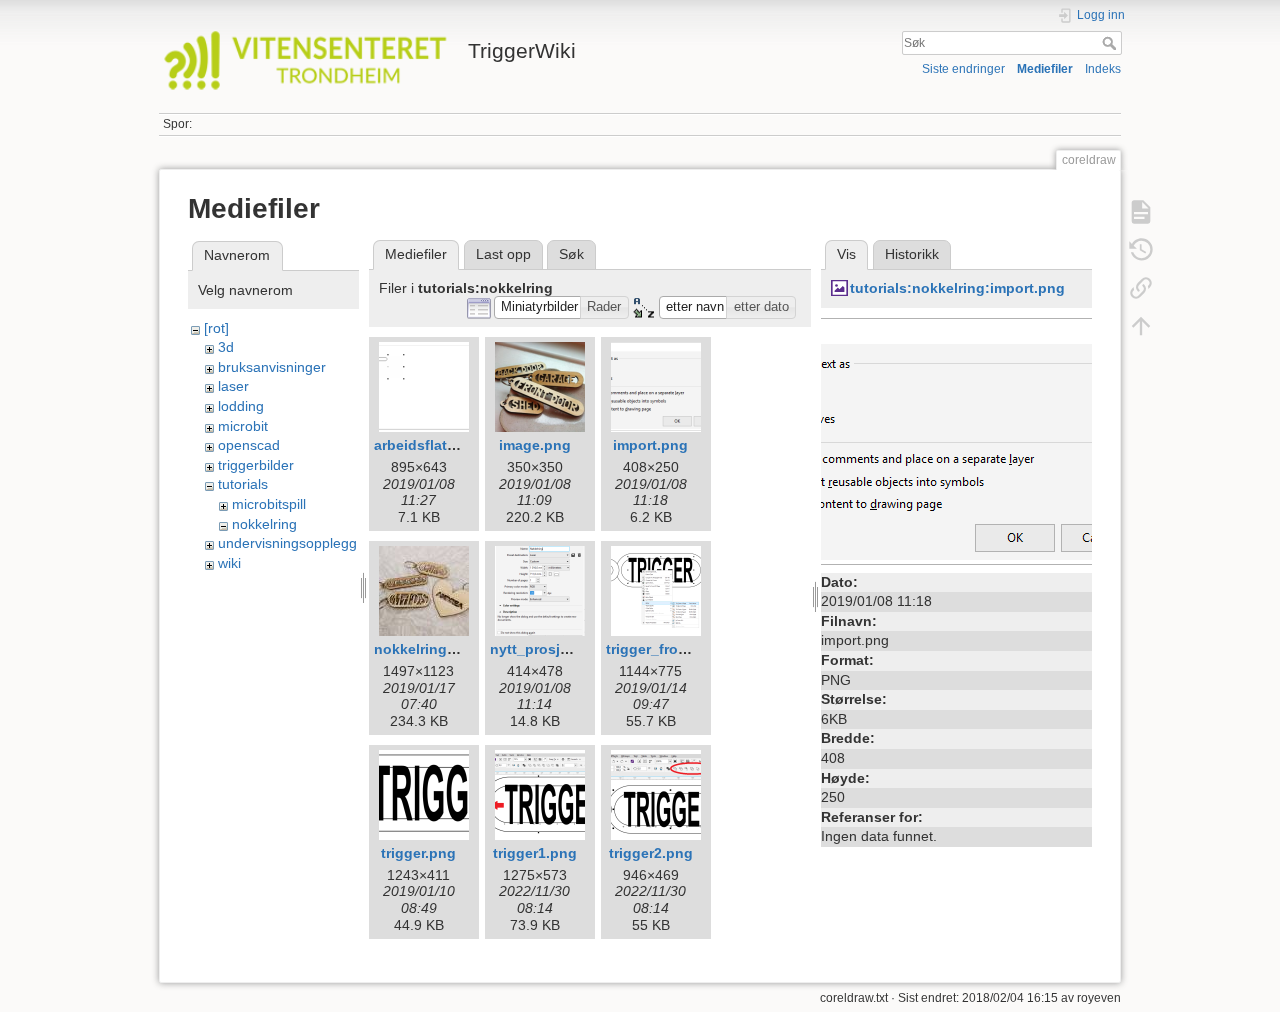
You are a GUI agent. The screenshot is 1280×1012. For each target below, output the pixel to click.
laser (233, 386)
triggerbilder (256, 465)
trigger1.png (535, 853)
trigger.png (418, 853)
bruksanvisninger (272, 367)
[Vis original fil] (956, 441)
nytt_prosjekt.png (551, 649)
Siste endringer (963, 69)
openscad (249, 445)
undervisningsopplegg (287, 543)
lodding (241, 406)
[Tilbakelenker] (1141, 288)
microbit (243, 426)
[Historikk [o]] (1141, 250)
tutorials (243, 484)
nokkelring (264, 524)
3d (226, 347)
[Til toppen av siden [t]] (1141, 326)
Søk (1111, 43)
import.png (650, 445)
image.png (535, 445)
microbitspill (269, 504)
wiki (229, 563)
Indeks (1103, 69)
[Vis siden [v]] (1141, 212)
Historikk (912, 254)
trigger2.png (651, 853)
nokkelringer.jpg (429, 649)
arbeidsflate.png (430, 445)
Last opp (503, 254)
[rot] (216, 328)
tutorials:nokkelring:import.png (957, 288)
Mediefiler (1045, 69)
